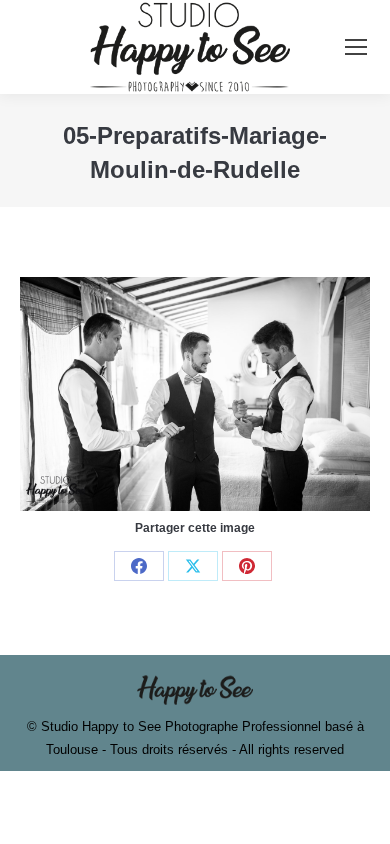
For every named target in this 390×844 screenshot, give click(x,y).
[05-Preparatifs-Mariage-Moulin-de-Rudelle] (195, 393)
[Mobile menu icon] (356, 47)
